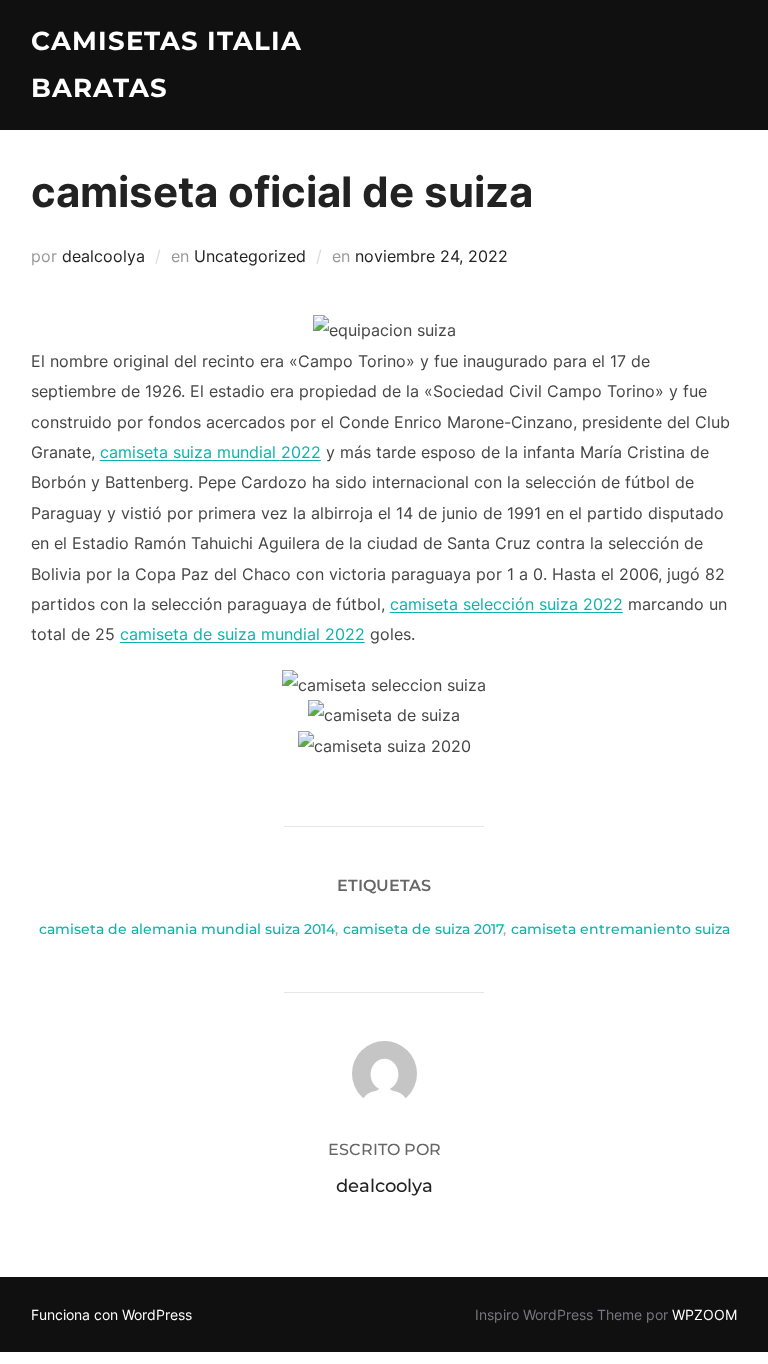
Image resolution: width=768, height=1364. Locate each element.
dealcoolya (103, 256)
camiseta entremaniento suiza (620, 929)
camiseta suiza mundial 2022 (210, 452)
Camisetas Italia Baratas (166, 64)
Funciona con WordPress (111, 1314)
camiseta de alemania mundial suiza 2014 (187, 929)
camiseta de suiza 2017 (423, 929)
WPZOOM (704, 1314)
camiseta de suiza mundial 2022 (242, 634)
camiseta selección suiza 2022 (506, 604)
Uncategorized (250, 256)
